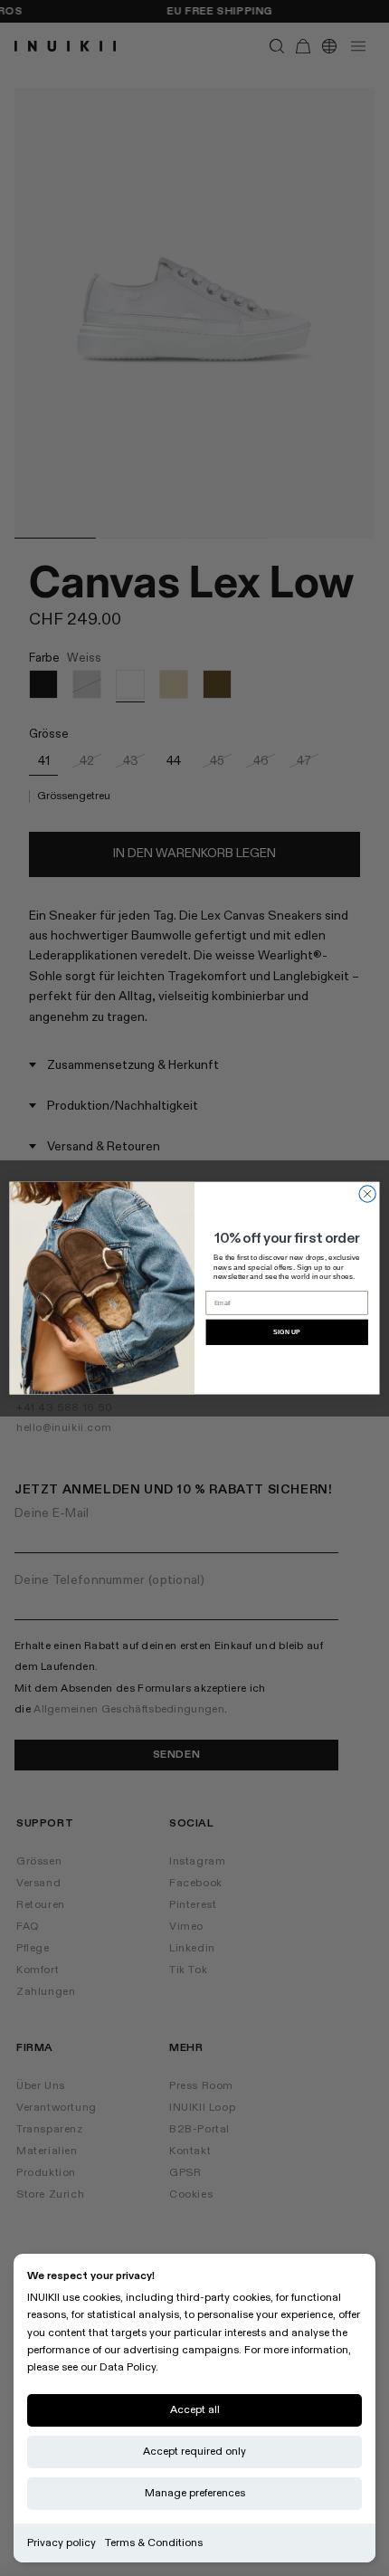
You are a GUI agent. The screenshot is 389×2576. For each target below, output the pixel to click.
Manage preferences (195, 2493)
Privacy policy (62, 2543)
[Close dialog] (367, 1194)
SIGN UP (287, 1332)
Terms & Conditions (154, 2543)
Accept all (195, 2410)
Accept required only (194, 2452)
